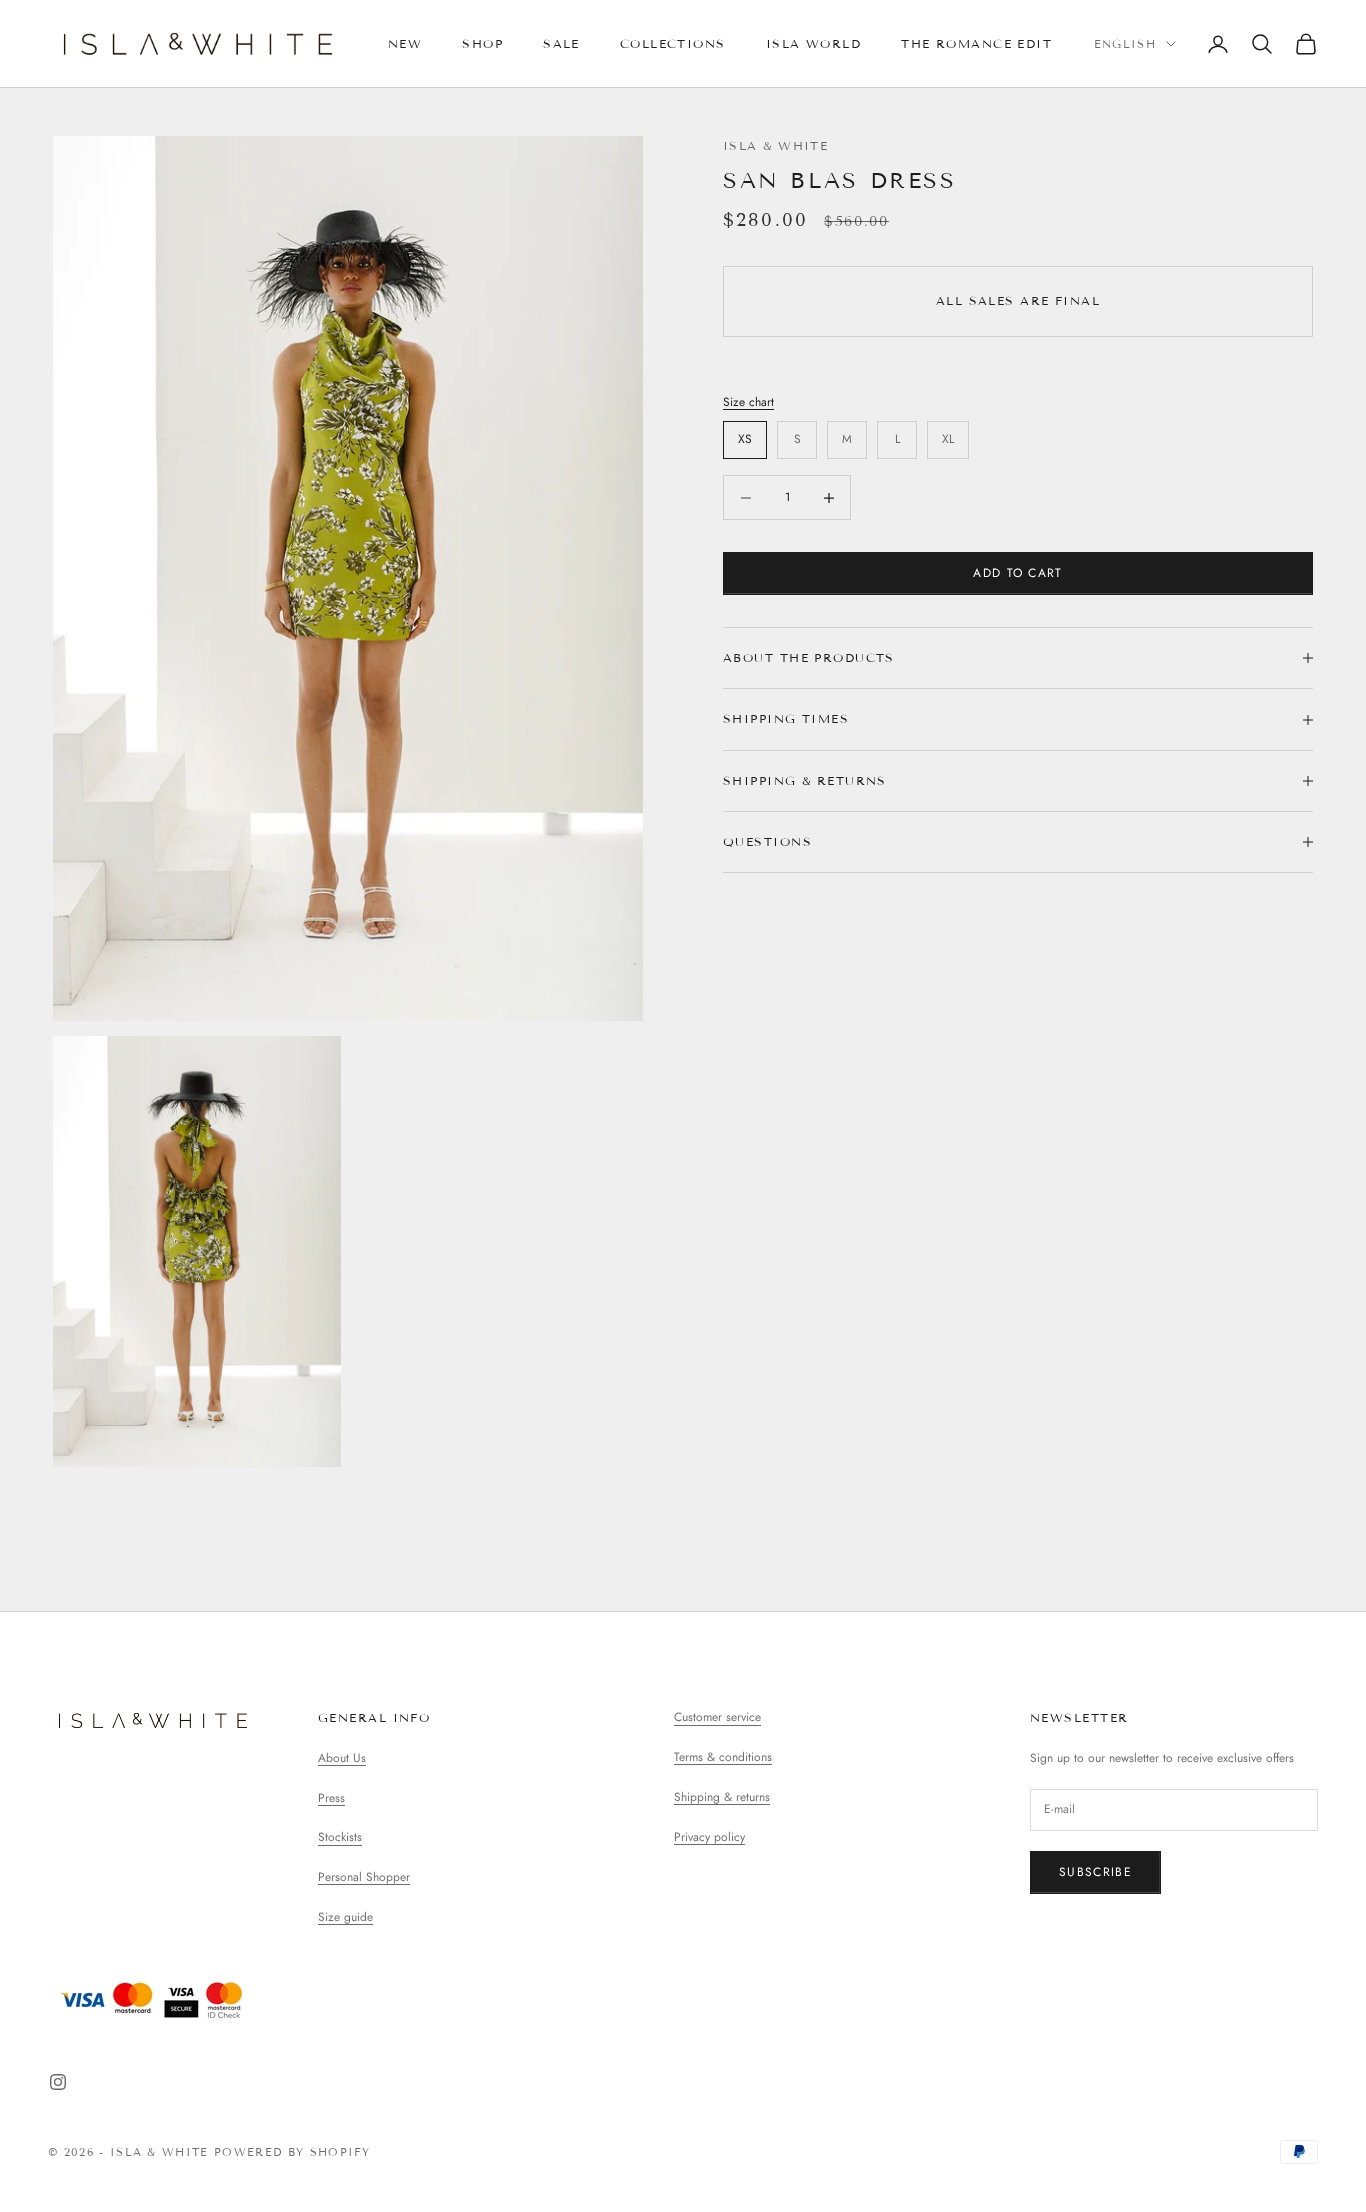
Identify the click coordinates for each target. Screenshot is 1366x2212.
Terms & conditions (723, 1757)
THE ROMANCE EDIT (976, 43)
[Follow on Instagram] (58, 2082)
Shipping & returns (722, 1797)
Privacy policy (709, 1837)
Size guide (345, 1917)
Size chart (748, 402)
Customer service (717, 1717)
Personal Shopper (364, 1877)
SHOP (482, 43)
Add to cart (1018, 573)
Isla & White (775, 145)
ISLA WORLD (813, 43)
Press (331, 1798)
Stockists (340, 1837)
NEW (405, 43)
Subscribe (1095, 1872)
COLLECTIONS (673, 43)
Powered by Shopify (292, 2152)
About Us (342, 1758)
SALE (561, 43)
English (1125, 44)
